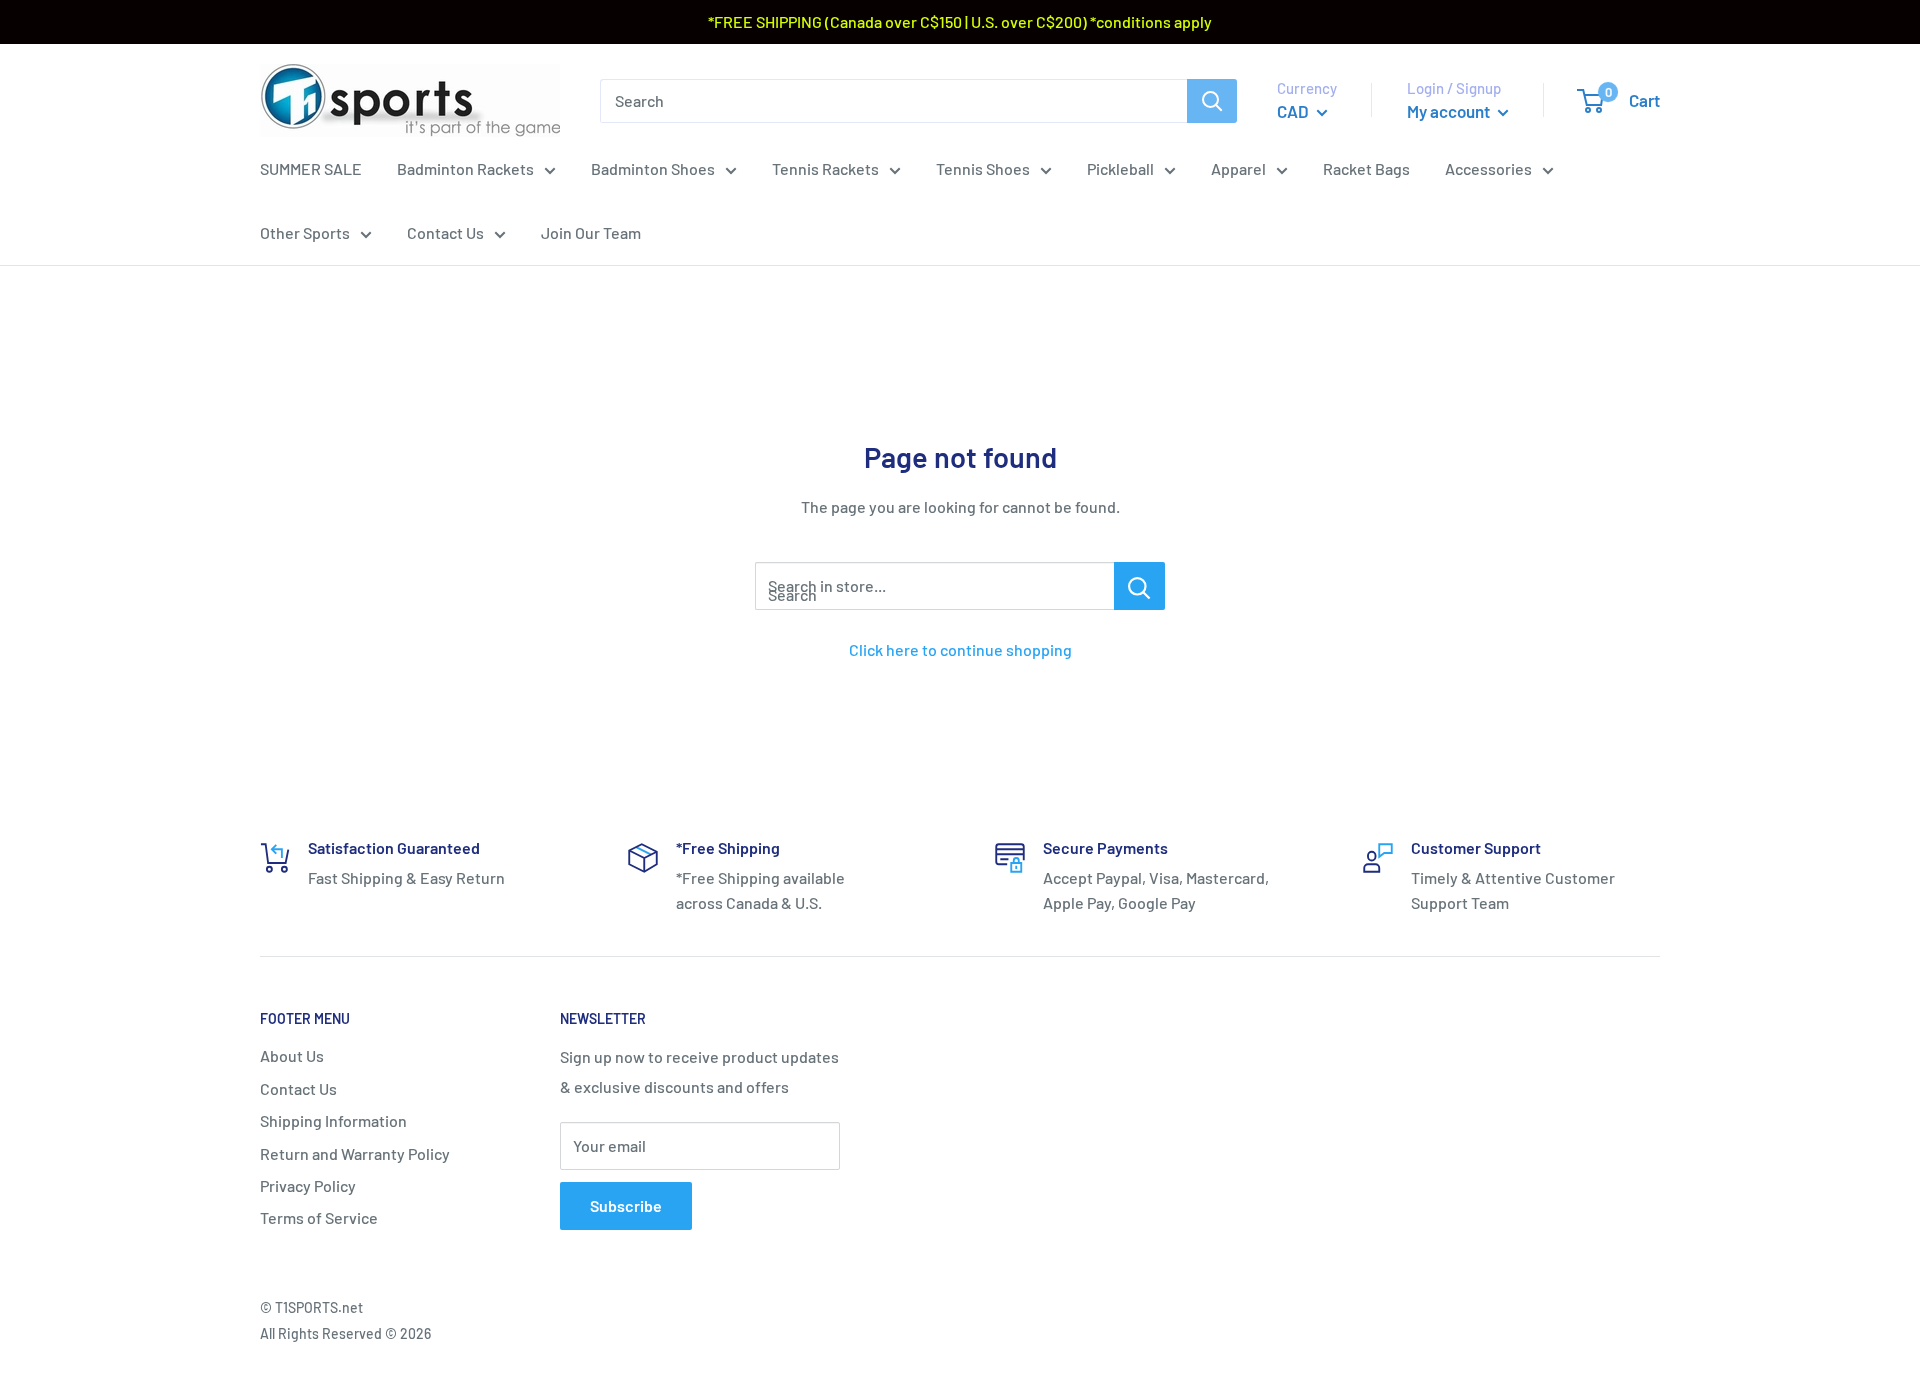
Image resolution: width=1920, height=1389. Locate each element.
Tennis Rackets (825, 168)
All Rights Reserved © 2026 (345, 1333)
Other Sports (305, 232)
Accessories (1488, 168)
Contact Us (445, 232)
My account (1450, 111)
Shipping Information (333, 1120)
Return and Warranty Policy (355, 1153)
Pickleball (1120, 168)
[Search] (1212, 100)
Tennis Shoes (983, 168)
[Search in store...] (1139, 586)
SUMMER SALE (311, 168)
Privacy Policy (308, 1185)
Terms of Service (319, 1217)
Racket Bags (1366, 168)
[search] (893, 100)
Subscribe (626, 1205)
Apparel (1238, 168)
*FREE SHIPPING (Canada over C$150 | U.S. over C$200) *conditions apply (960, 21)
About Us (292, 1055)
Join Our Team (591, 232)
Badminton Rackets (465, 168)
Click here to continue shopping (960, 649)
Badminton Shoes (653, 168)
